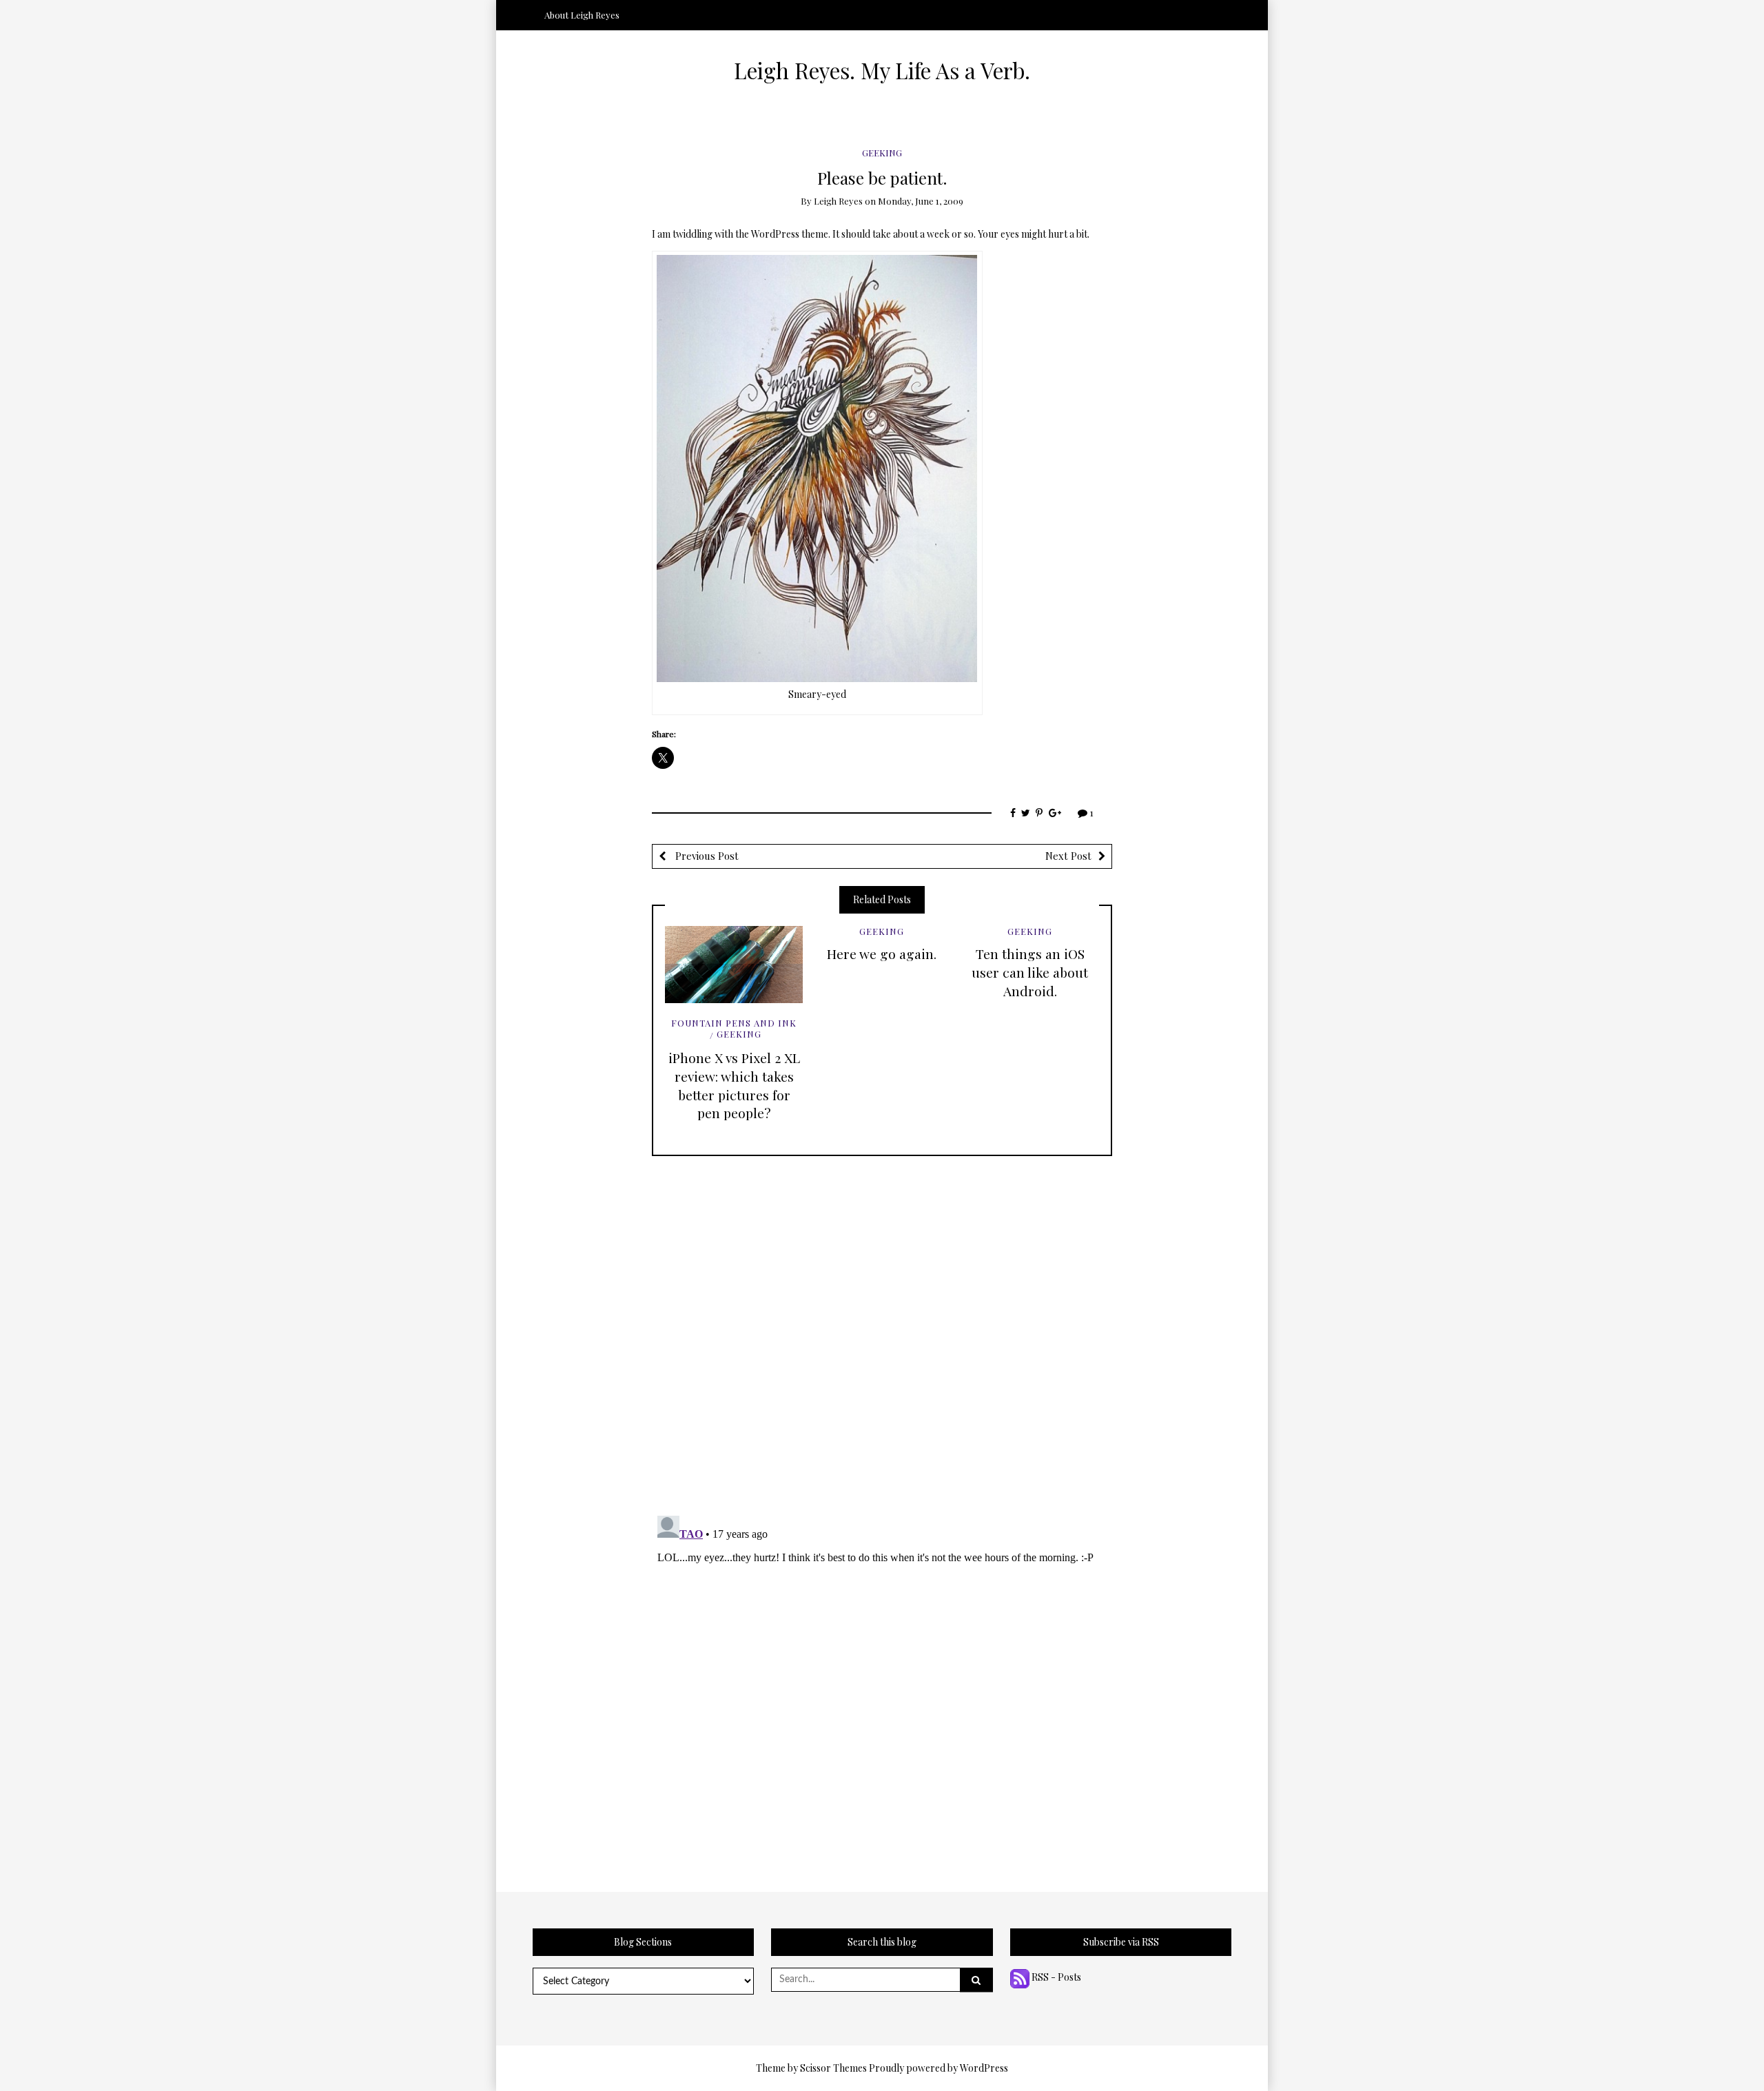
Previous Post (706, 856)
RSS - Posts (1055, 1977)
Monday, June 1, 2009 (921, 201)
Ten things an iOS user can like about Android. (1030, 972)
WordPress (984, 2068)
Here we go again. (882, 954)
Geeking (882, 153)
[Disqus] (882, 1328)
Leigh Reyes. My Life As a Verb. (882, 70)
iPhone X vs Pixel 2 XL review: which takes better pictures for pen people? (734, 1085)
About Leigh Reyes (582, 15)
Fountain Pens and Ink (734, 1023)
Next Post (1068, 856)
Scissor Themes (833, 2068)
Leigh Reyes (838, 201)
